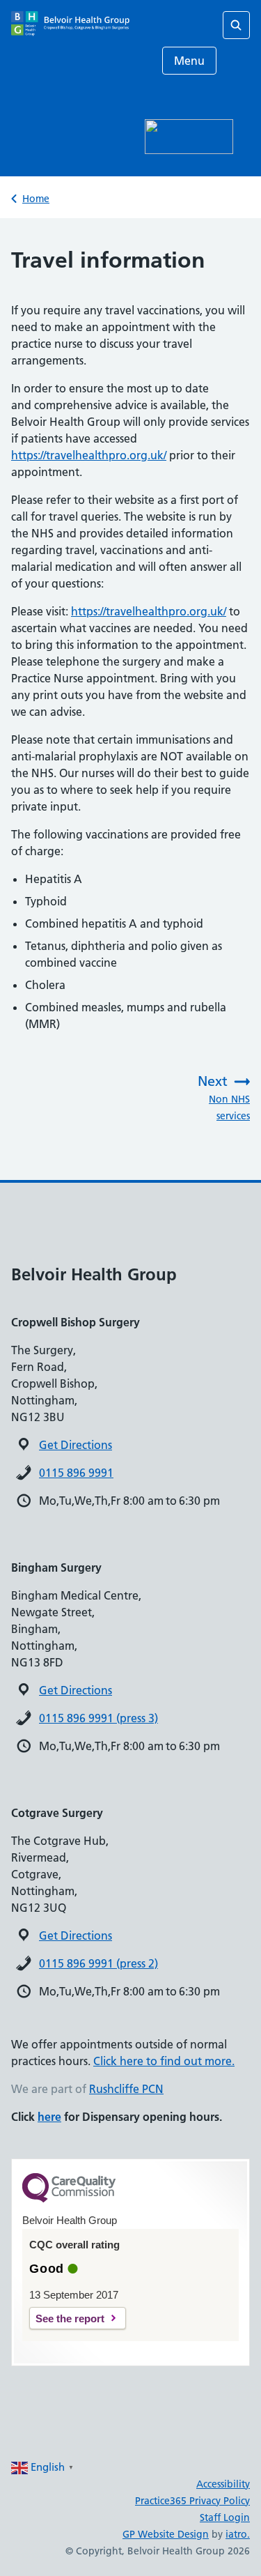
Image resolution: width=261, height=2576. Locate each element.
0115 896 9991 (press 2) (98, 1963)
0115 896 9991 (76, 1473)
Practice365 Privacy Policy (192, 2501)
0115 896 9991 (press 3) (98, 1718)
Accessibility (223, 2484)
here (49, 2117)
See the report (70, 2318)
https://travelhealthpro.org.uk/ (89, 455)
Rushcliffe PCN (126, 2089)
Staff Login (225, 2517)
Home (36, 199)
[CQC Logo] (69, 2199)
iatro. (238, 2534)
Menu (189, 61)
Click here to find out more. (164, 2061)
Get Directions (76, 1445)
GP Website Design (166, 2534)
